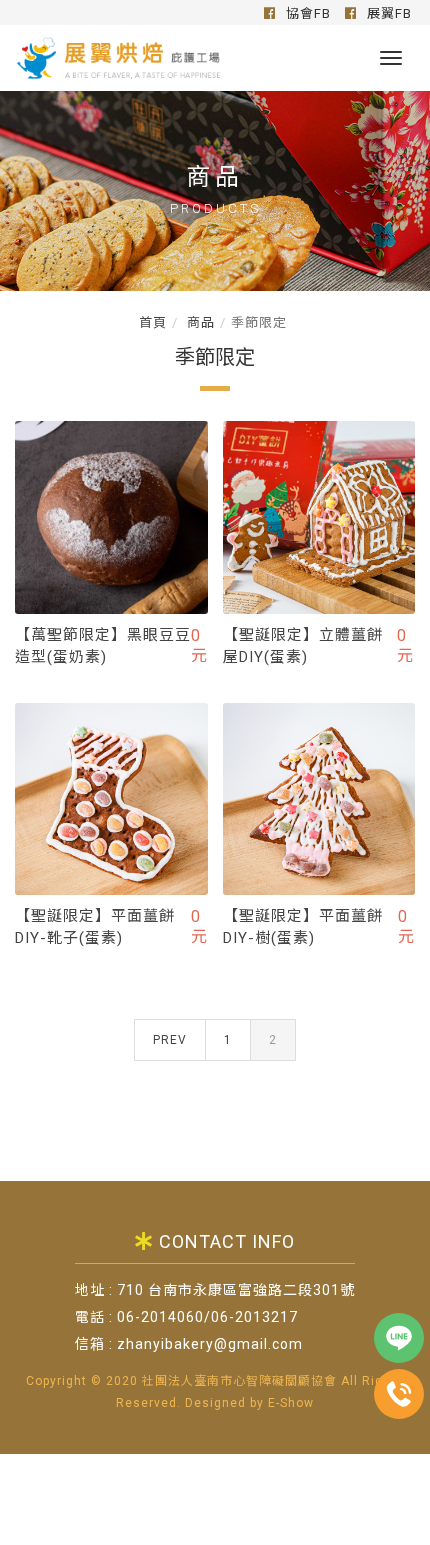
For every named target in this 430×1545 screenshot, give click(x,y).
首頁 (153, 322)
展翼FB (387, 13)
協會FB (306, 13)
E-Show (291, 1403)
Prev (170, 1040)
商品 (199, 322)
